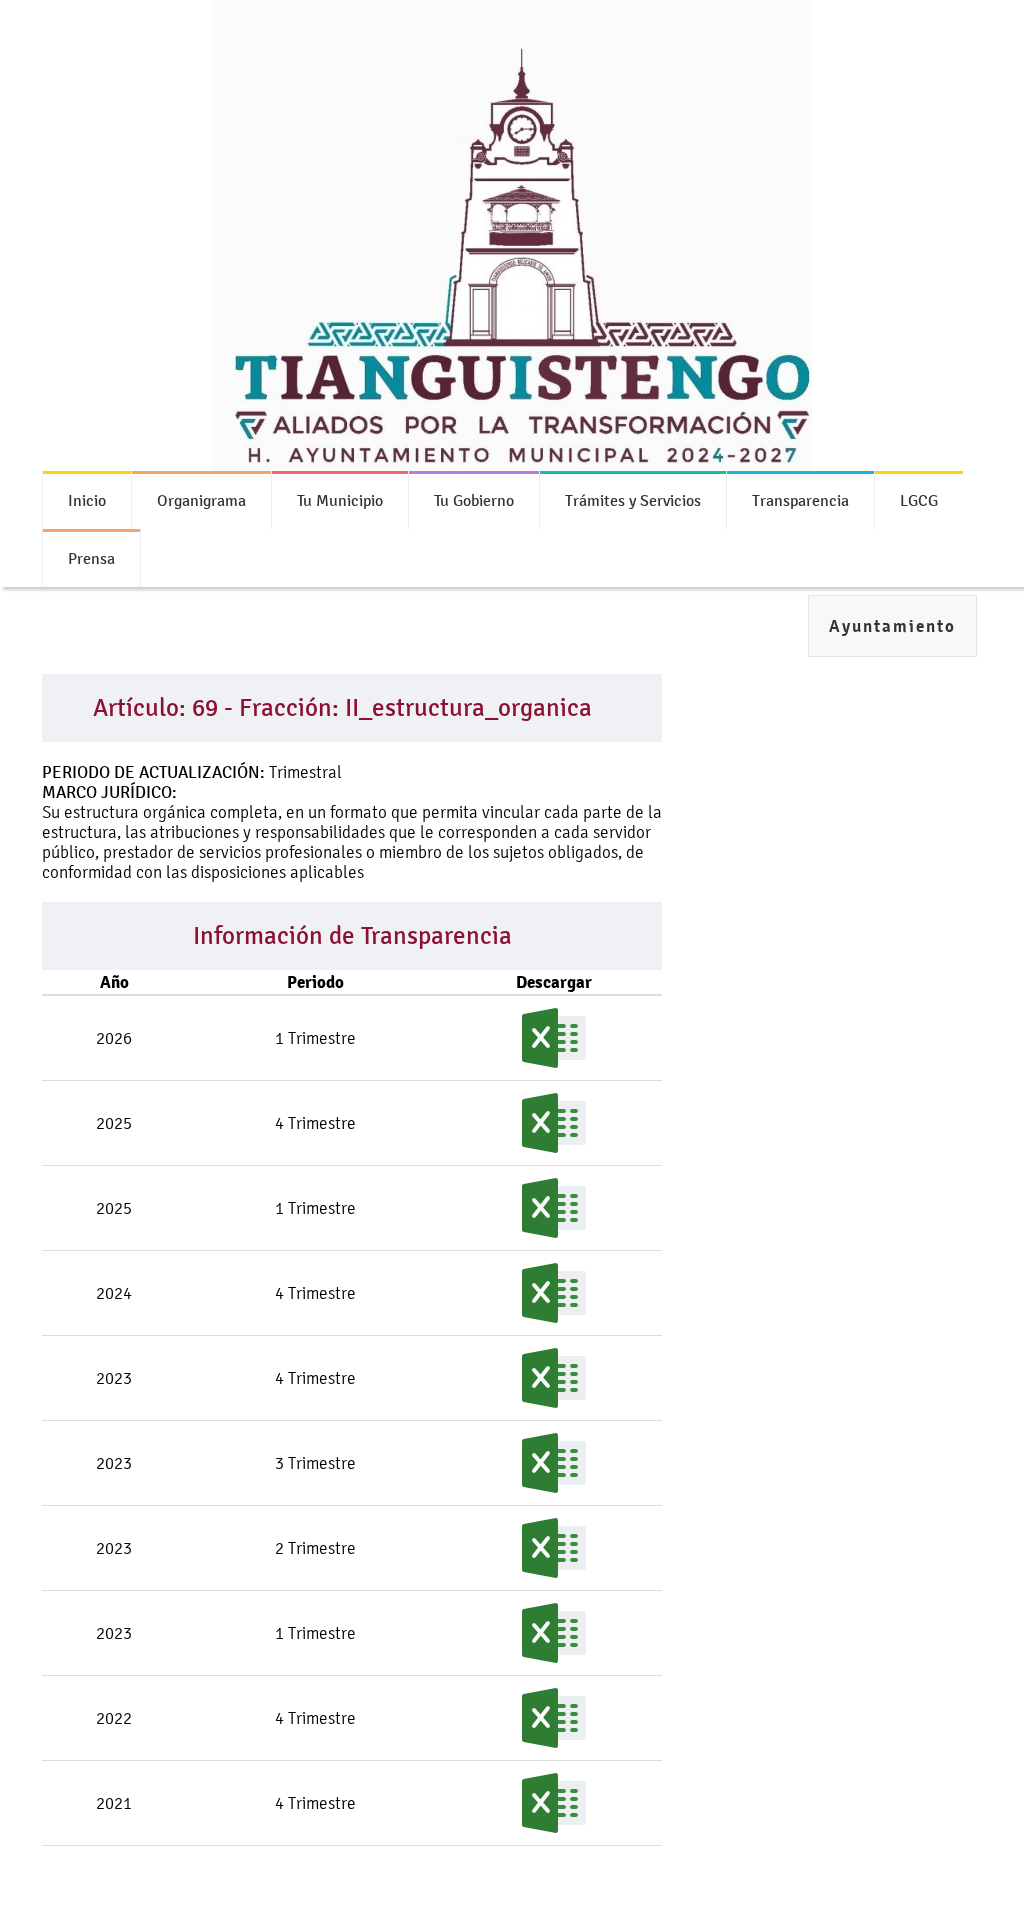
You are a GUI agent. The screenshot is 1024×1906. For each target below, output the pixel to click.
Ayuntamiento (892, 626)
